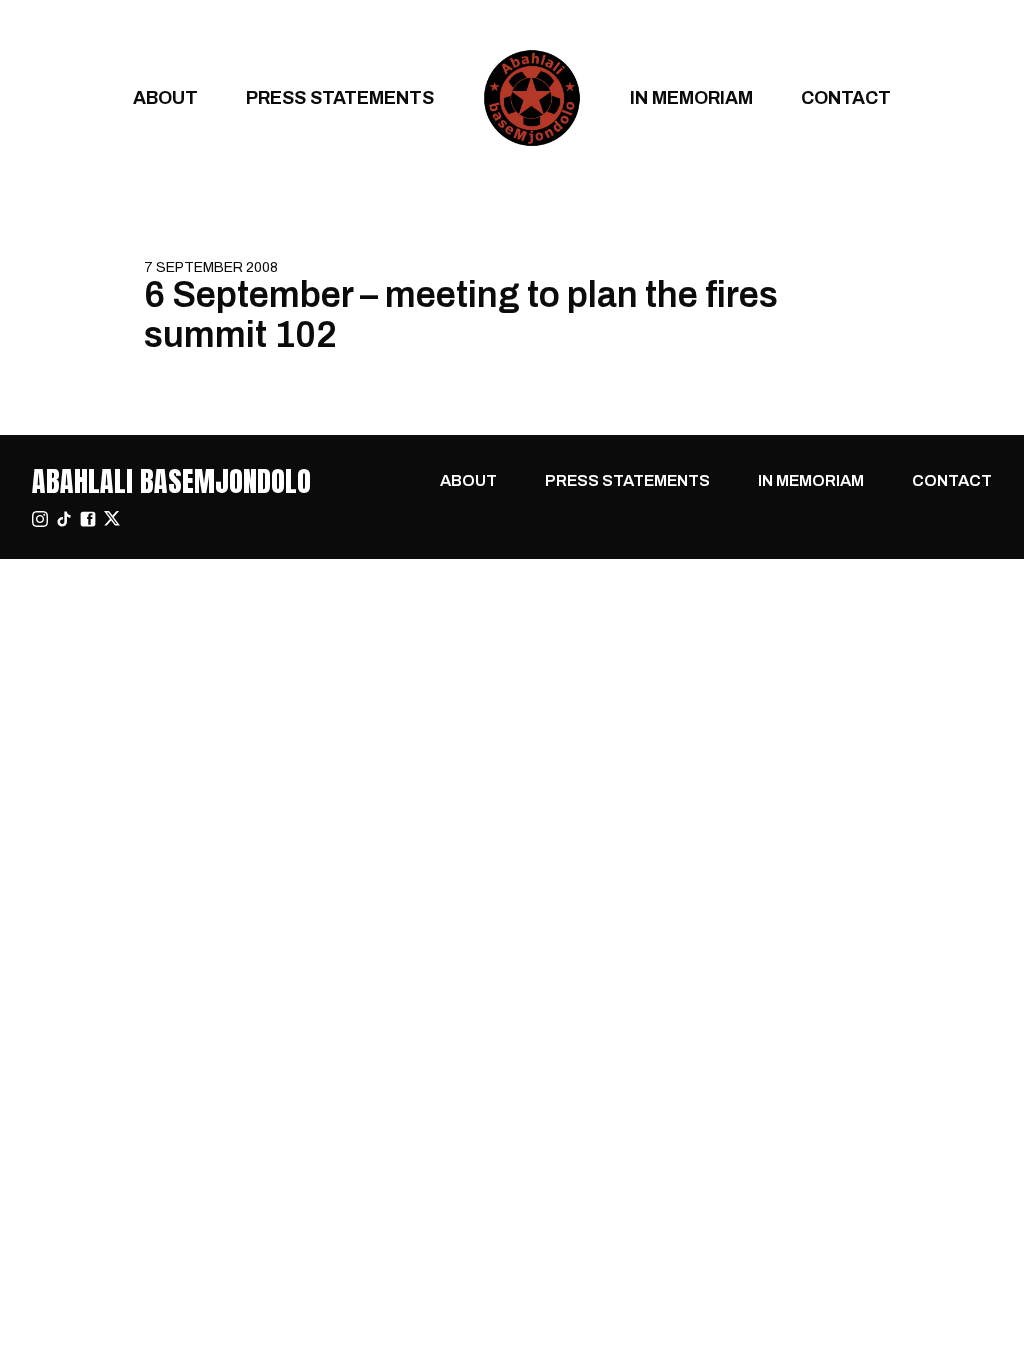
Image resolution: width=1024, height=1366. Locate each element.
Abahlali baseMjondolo (171, 481)
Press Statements (340, 97)
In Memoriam (691, 97)
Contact (846, 97)
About (165, 97)
